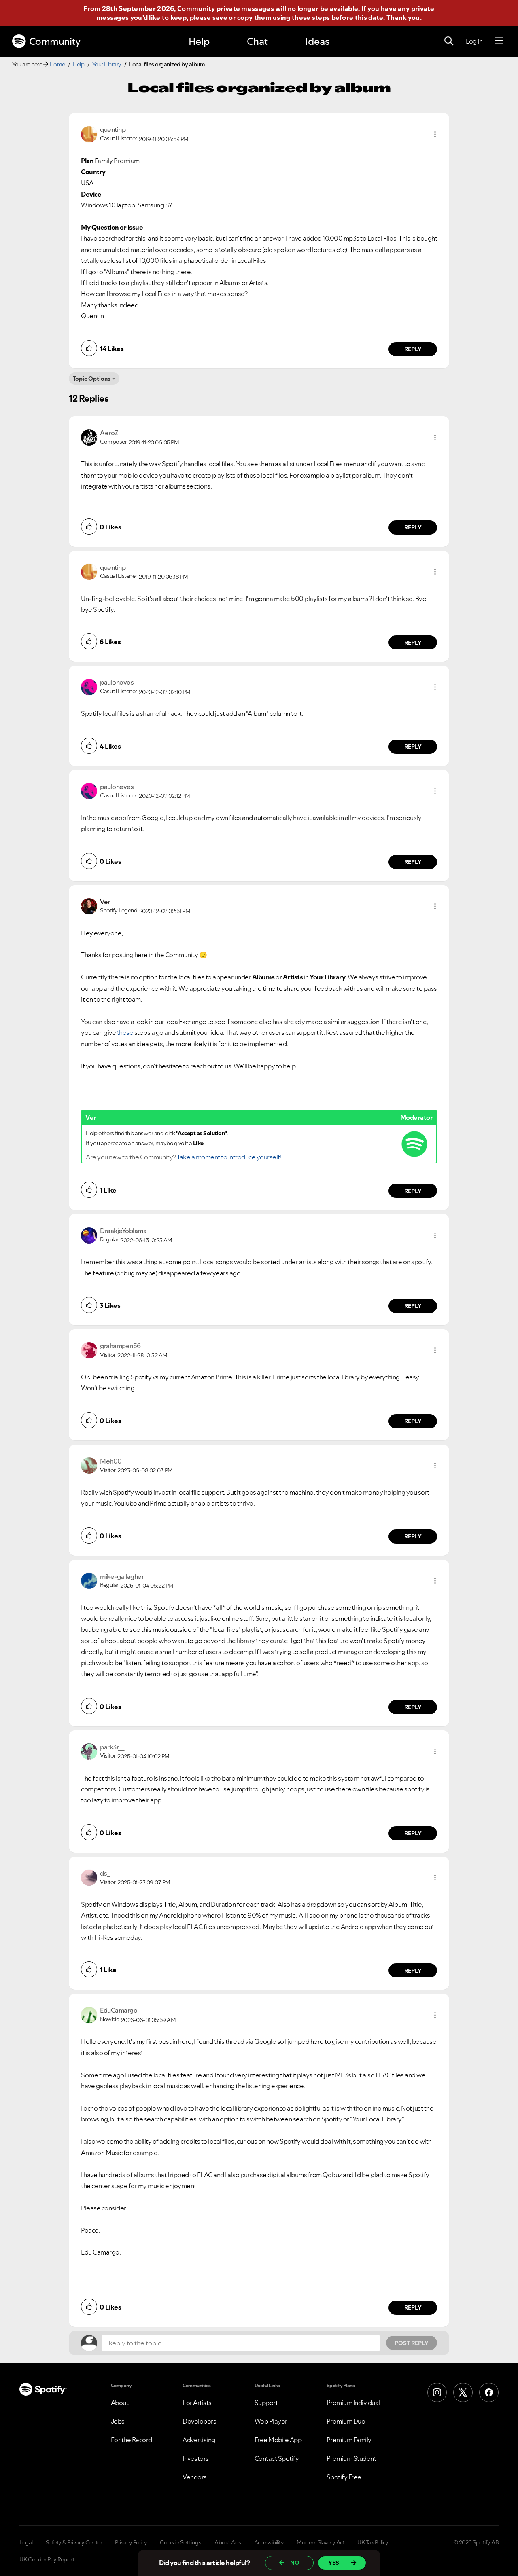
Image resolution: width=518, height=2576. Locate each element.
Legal (26, 2542)
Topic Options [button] (92, 379)
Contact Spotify (277, 2458)
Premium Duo (346, 2421)
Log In (474, 41)
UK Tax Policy (373, 2542)
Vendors (195, 2477)
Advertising (199, 2440)
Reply (413, 349)
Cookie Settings (181, 2542)
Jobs (118, 2421)
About (120, 2403)
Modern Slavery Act (321, 2542)
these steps (311, 17)
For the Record (132, 2440)
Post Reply (412, 2343)
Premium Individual (353, 2403)
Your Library (107, 64)
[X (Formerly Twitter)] (463, 2392)
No (295, 2563)
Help (199, 41)
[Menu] (499, 41)
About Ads (228, 2542)
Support (266, 2403)
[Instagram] (437, 2392)
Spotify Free (344, 2477)
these (125, 1032)
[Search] (449, 41)
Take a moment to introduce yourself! (229, 1157)
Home (57, 64)
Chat (257, 41)
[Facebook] (489, 2392)
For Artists (197, 2403)
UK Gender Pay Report (47, 2559)
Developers (199, 2421)
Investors (196, 2458)
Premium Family (349, 2440)
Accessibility (269, 2542)
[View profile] (89, 133)
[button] (435, 134)
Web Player (271, 2421)
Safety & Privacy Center (74, 2542)
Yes (334, 2563)
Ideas (317, 41)
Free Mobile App (278, 2440)
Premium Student (351, 2458)
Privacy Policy (131, 2542)
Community (55, 41)
